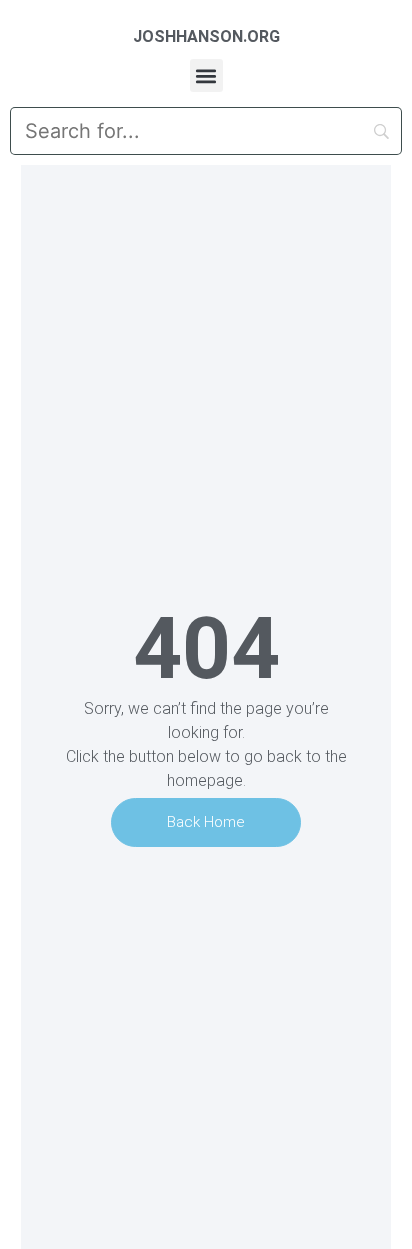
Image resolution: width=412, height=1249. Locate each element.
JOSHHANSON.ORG (206, 36)
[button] (206, 75)
